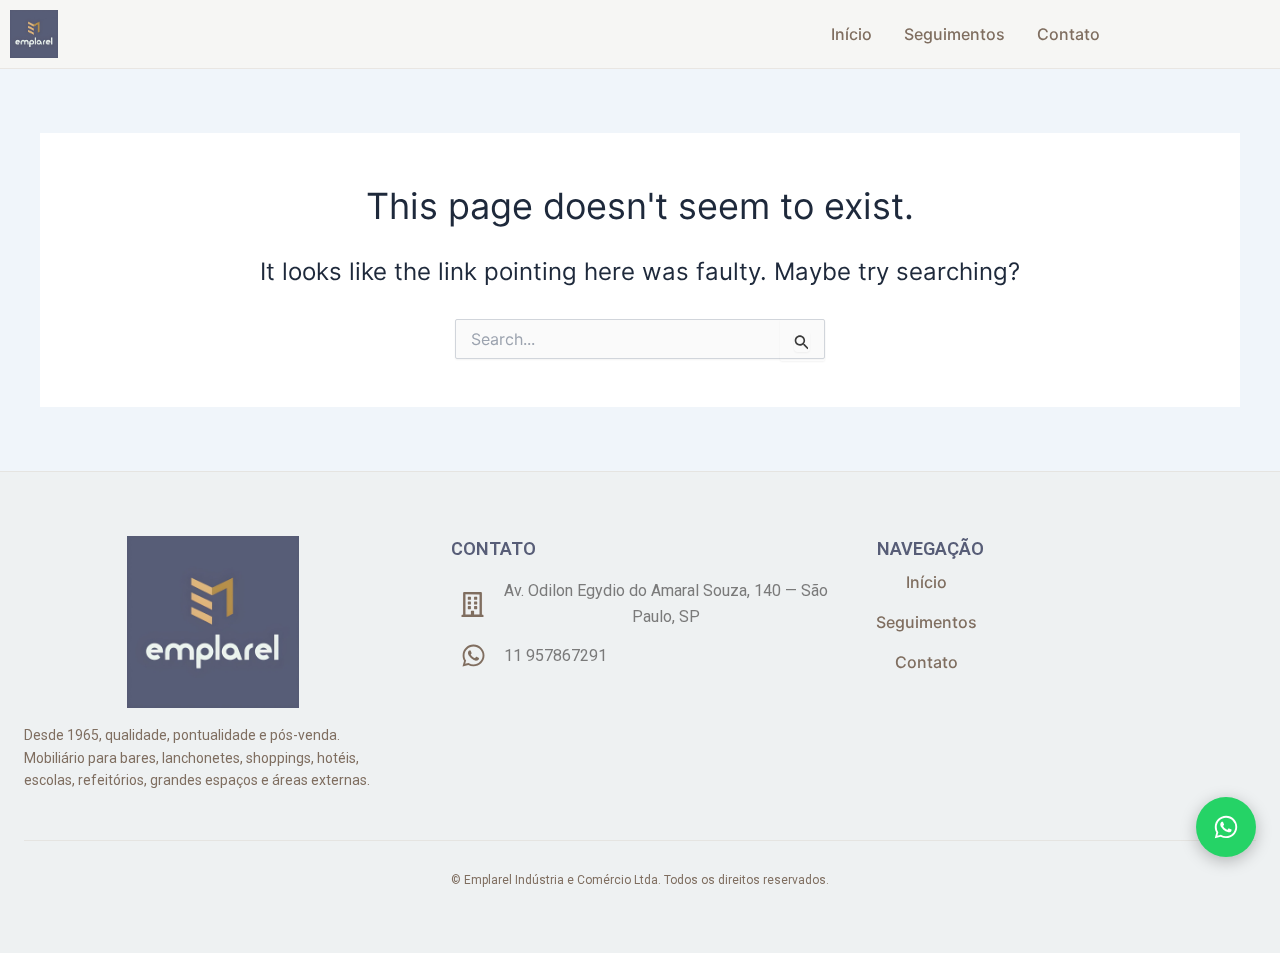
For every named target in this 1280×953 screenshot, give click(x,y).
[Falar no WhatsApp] (1226, 827)
